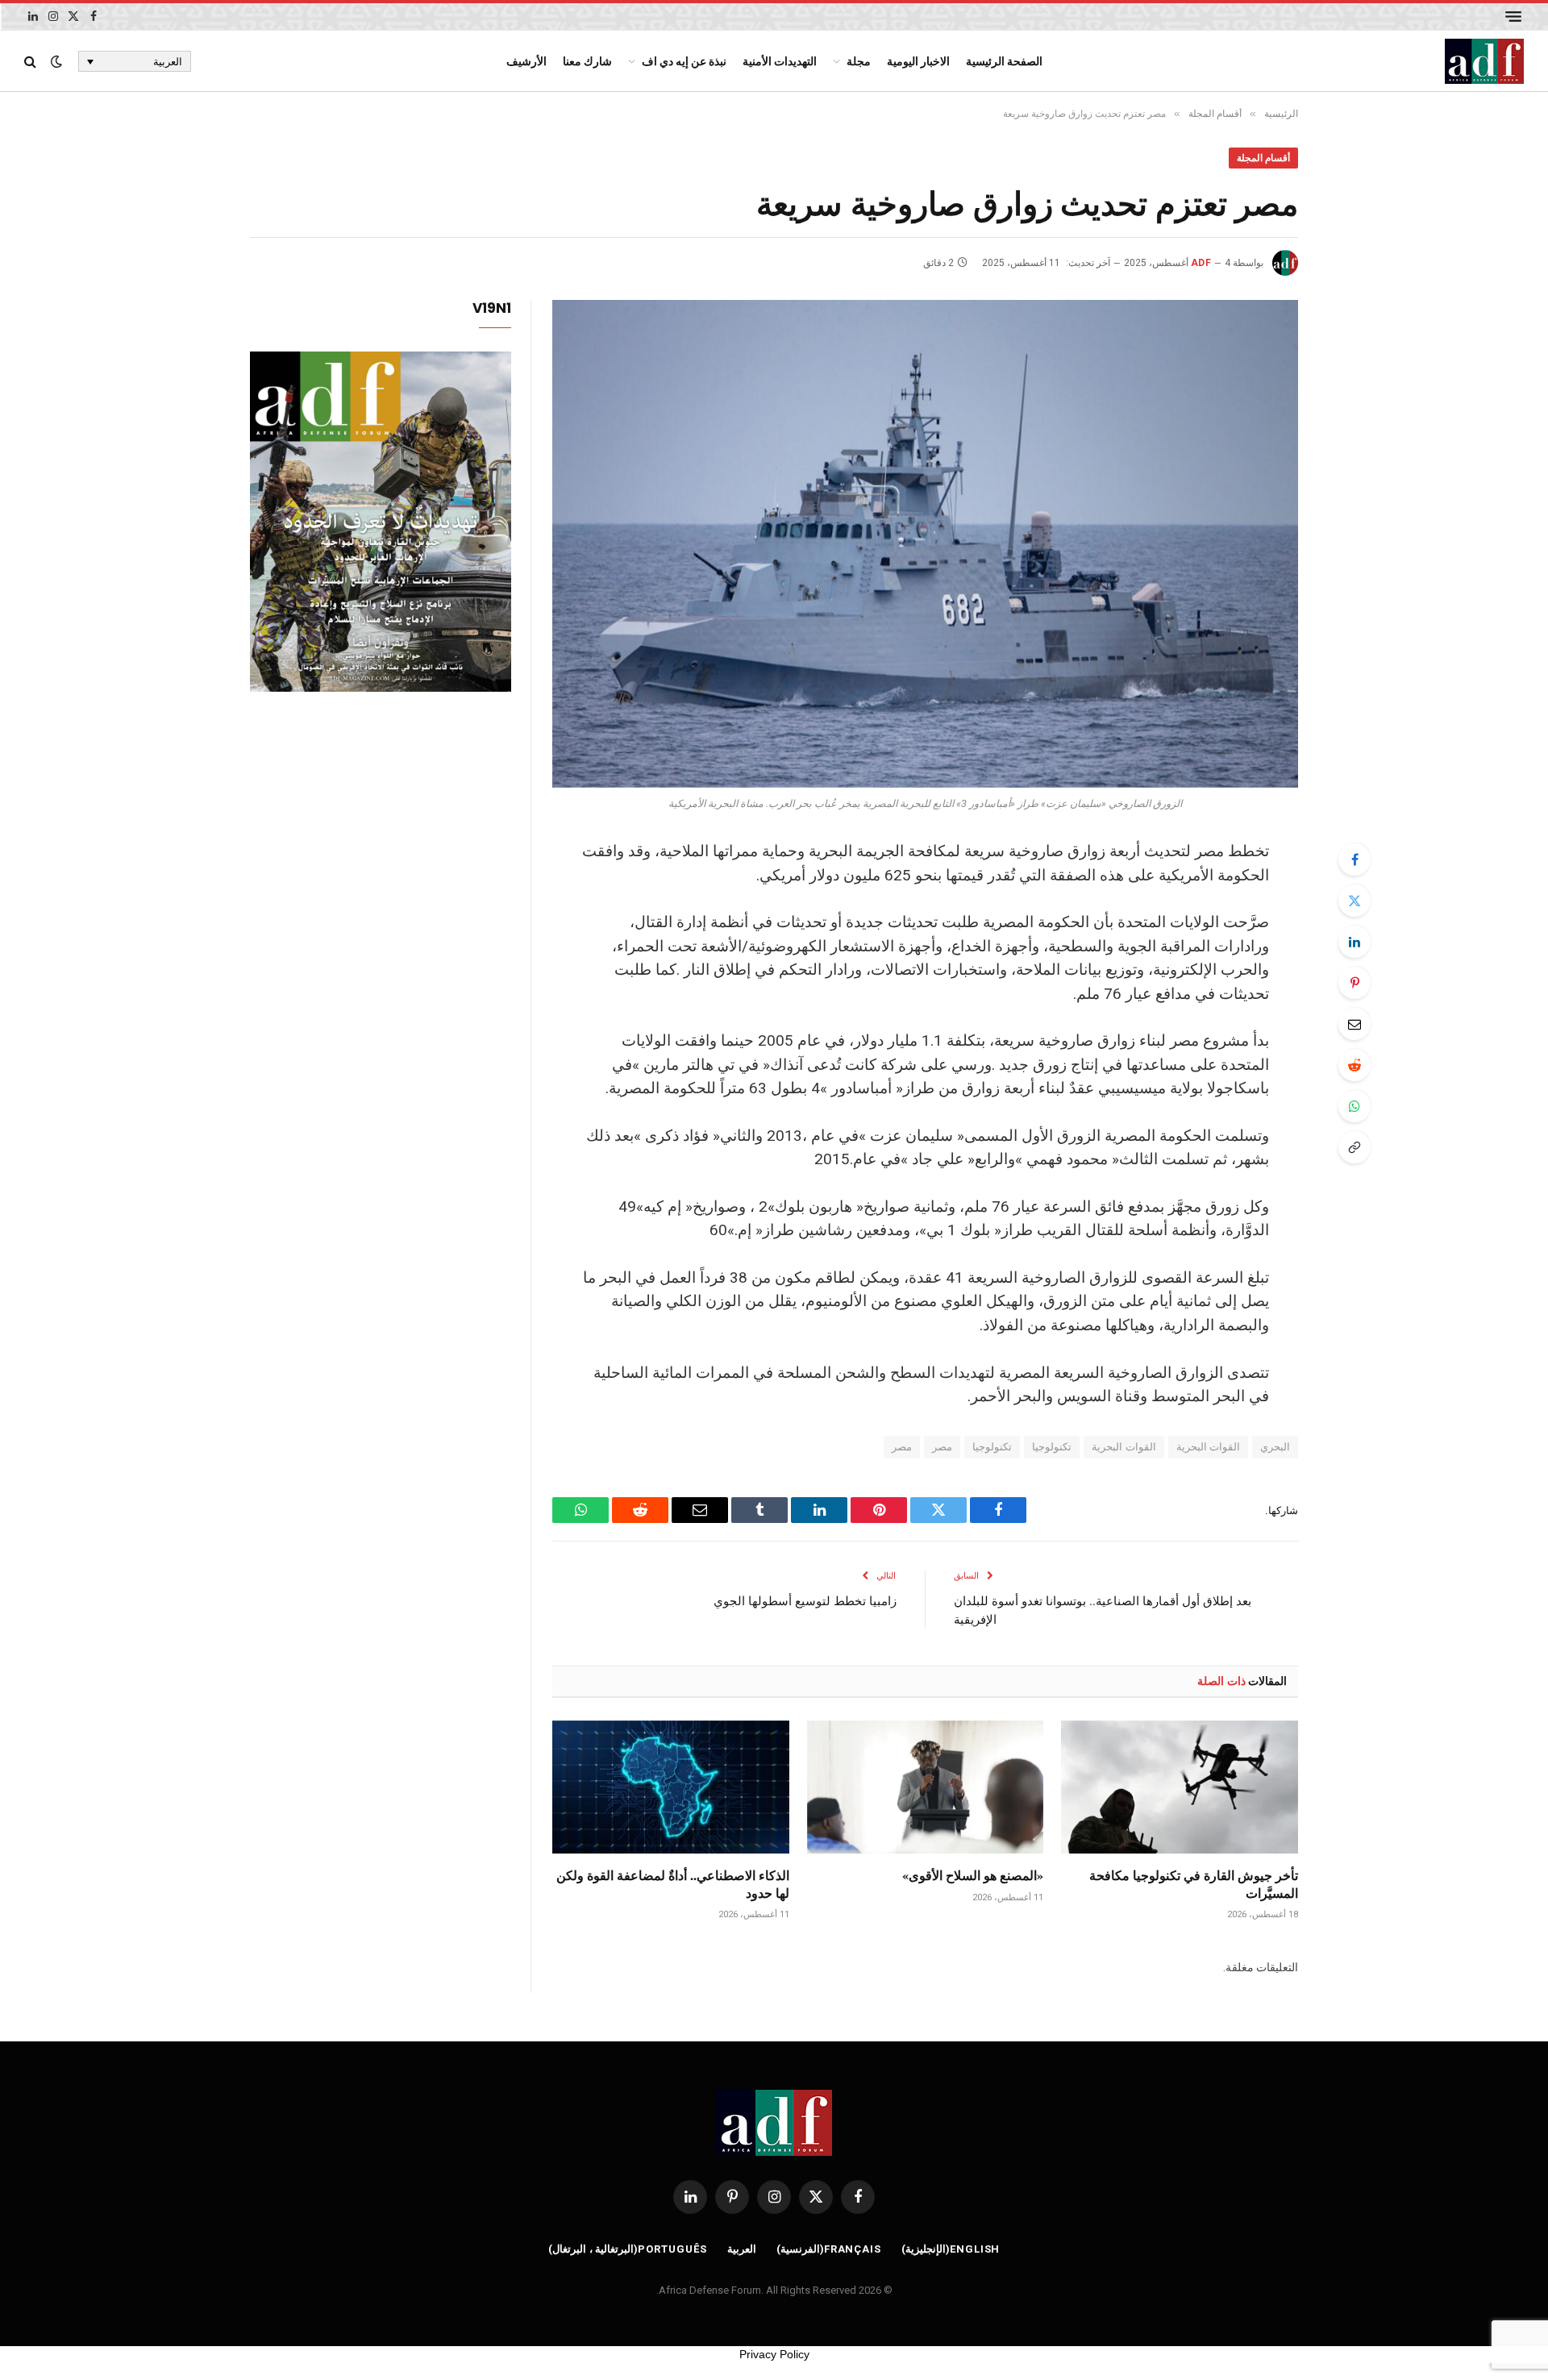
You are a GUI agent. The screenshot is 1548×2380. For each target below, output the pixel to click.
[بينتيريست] (1354, 983)
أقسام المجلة (1263, 158)
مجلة (859, 61)
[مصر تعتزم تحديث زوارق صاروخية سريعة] (925, 544)
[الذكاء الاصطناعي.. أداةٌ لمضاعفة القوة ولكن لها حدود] (671, 1787)
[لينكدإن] (1354, 942)
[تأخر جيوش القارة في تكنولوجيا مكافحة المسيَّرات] (1180, 1787)
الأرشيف (526, 61)
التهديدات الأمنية (780, 61)
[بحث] (32, 62)
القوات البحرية (1208, 1447)
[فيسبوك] (1354, 859)
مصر (942, 1447)
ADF (1201, 263)
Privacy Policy (774, 2354)
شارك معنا (587, 61)
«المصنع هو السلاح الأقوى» (973, 1875)
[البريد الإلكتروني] (1354, 1024)
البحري (1275, 1447)
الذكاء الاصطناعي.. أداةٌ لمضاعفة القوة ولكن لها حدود (673, 1884)
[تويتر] (1354, 901)
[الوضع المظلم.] (56, 61)
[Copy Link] (1354, 1147)
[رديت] (1354, 1065)
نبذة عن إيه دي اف (684, 61)
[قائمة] (1513, 17)
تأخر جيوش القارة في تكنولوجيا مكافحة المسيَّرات (1194, 1884)
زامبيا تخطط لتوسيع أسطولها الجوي (805, 1600)
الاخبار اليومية (918, 61)
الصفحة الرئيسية (1004, 61)
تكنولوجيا (1052, 1447)
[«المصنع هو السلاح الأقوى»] (926, 1787)
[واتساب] (1354, 1106)
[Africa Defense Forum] (1484, 61)
